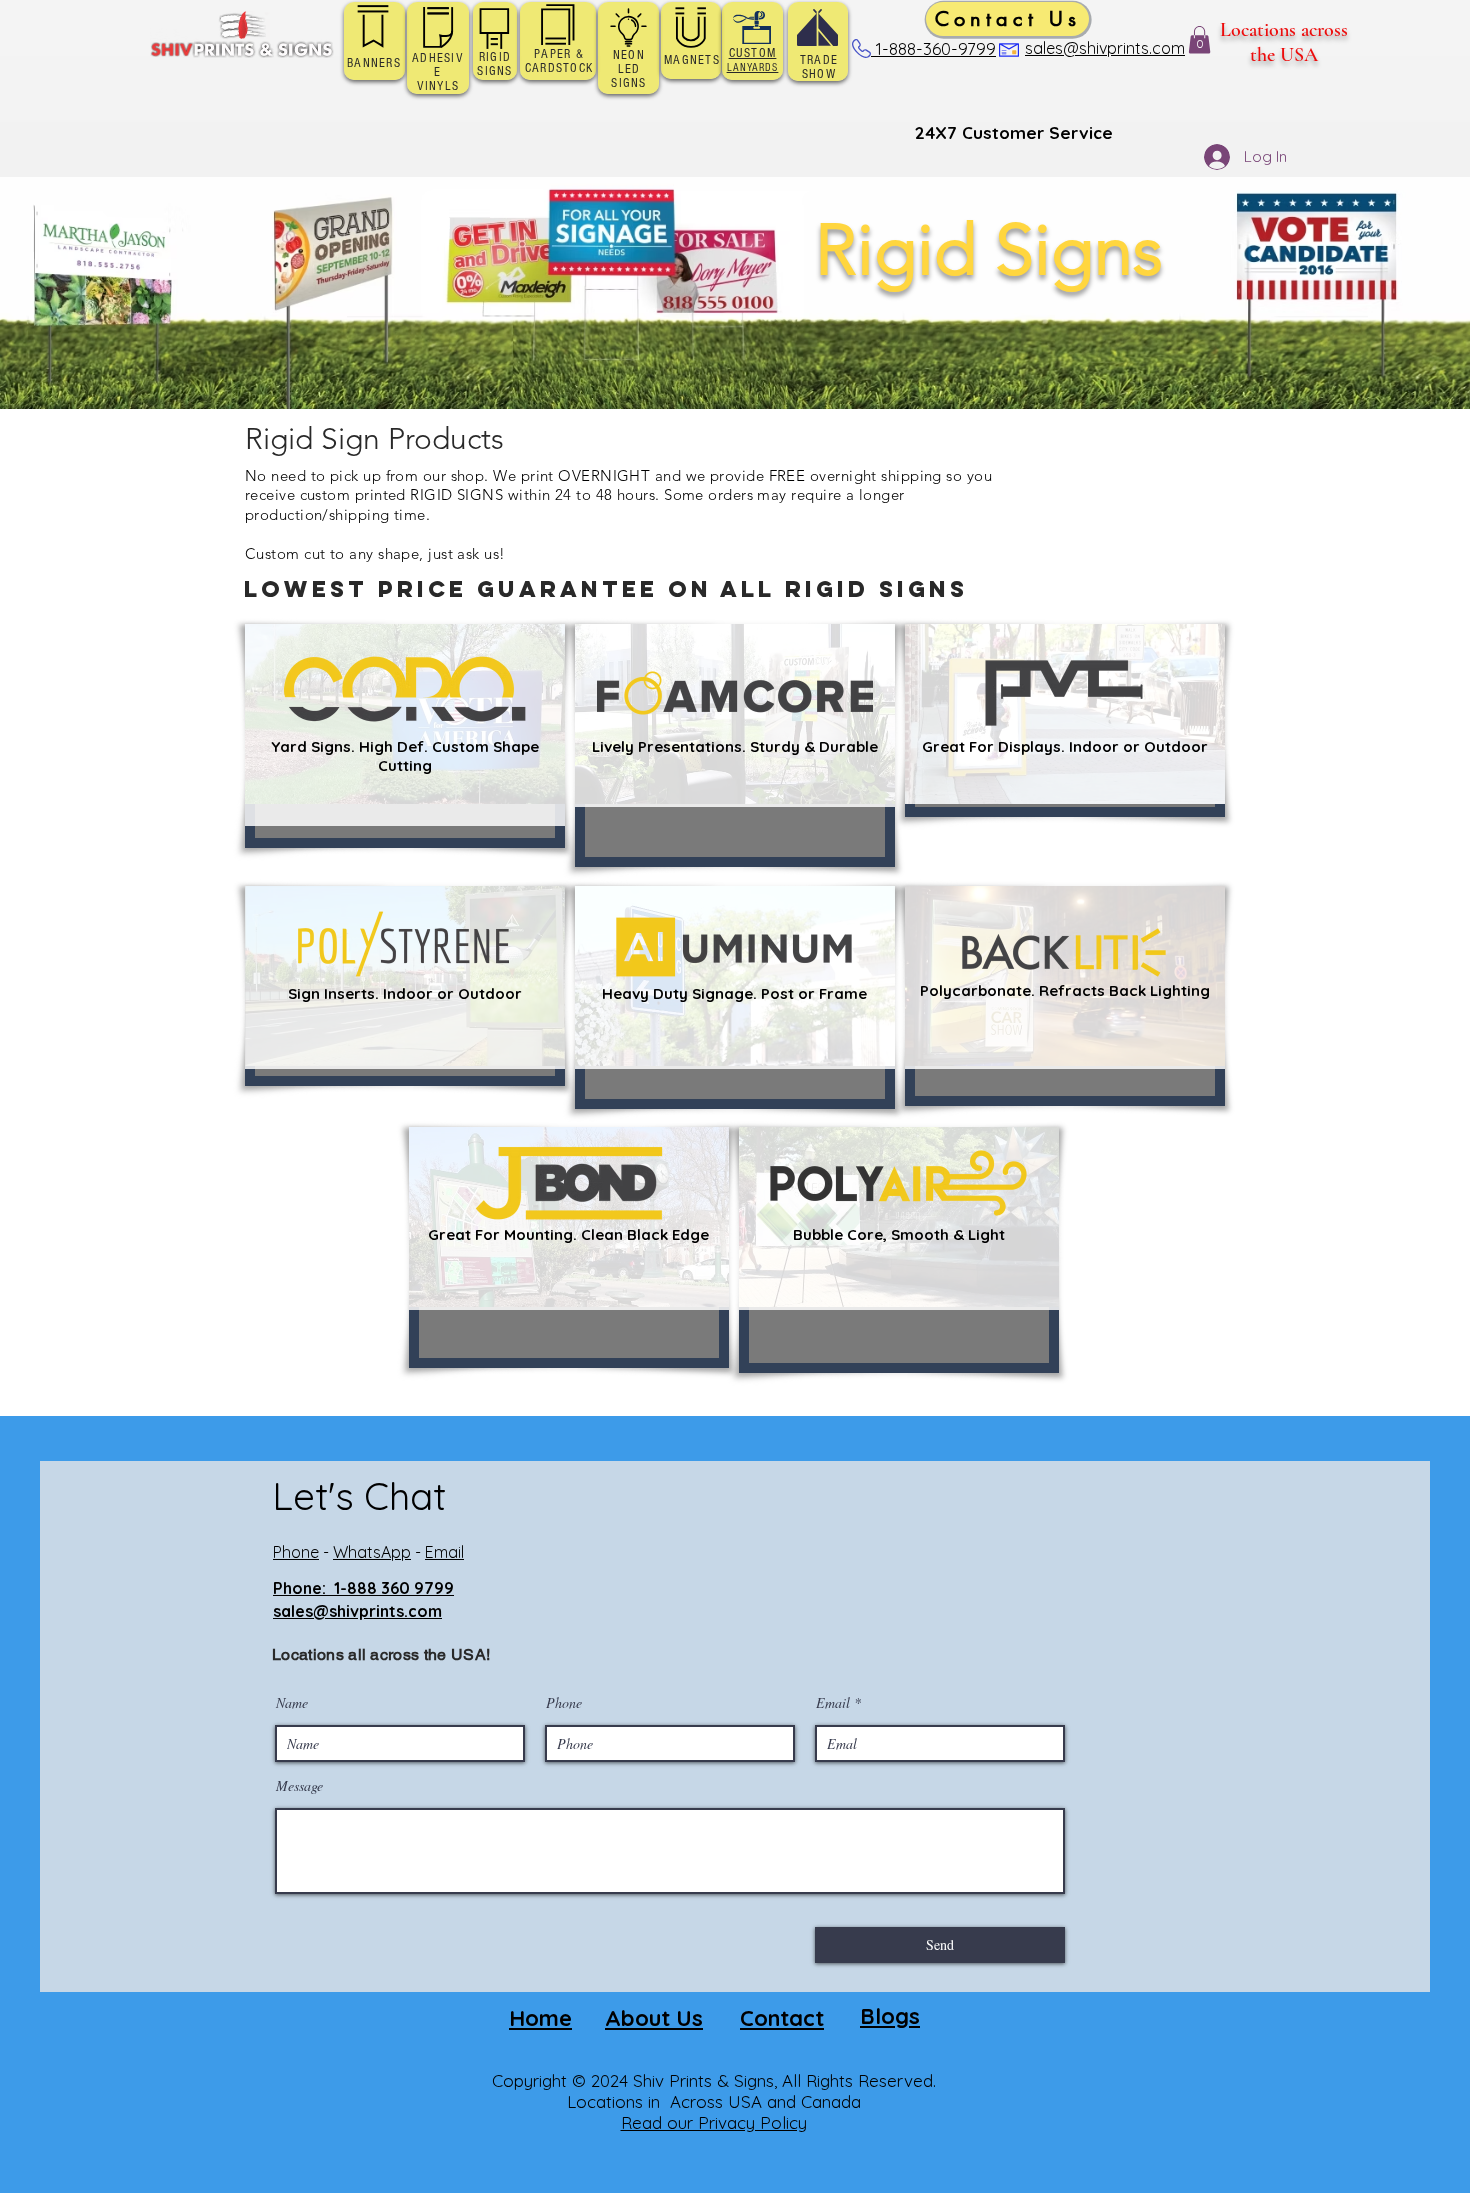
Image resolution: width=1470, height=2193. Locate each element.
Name (292, 1703)
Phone (296, 1552)
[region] (405, 736)
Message (299, 1786)
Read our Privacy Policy (714, 2122)
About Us (654, 2018)
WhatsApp (372, 1552)
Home (540, 2018)
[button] (1199, 39)
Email (444, 1552)
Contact (782, 2018)
